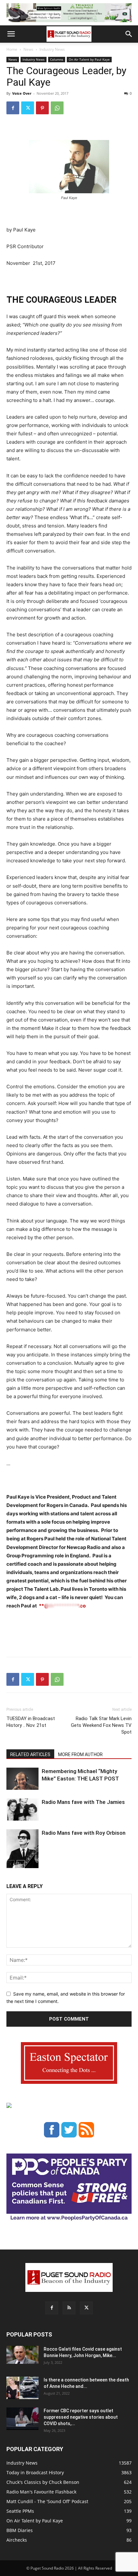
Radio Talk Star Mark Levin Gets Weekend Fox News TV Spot (101, 1725)
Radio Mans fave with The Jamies (83, 1802)
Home (12, 49)
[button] (11, 34)
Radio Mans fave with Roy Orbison (84, 1833)
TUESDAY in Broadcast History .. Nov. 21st (31, 1722)
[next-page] (21, 1864)
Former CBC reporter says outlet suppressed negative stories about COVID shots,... (81, 2417)
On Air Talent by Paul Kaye (89, 59)
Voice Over (22, 93)
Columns (57, 59)
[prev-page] (10, 1864)
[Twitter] (28, 108)
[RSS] (69, 2308)
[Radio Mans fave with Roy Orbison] (22, 1851)
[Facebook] (13, 108)
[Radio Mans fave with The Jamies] (22, 1810)
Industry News (52, 49)
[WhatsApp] (57, 108)
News (28, 49)
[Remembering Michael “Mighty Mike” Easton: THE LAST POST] (22, 1779)
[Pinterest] (42, 108)
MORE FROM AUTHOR (80, 1754)
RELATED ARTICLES (30, 1754)
